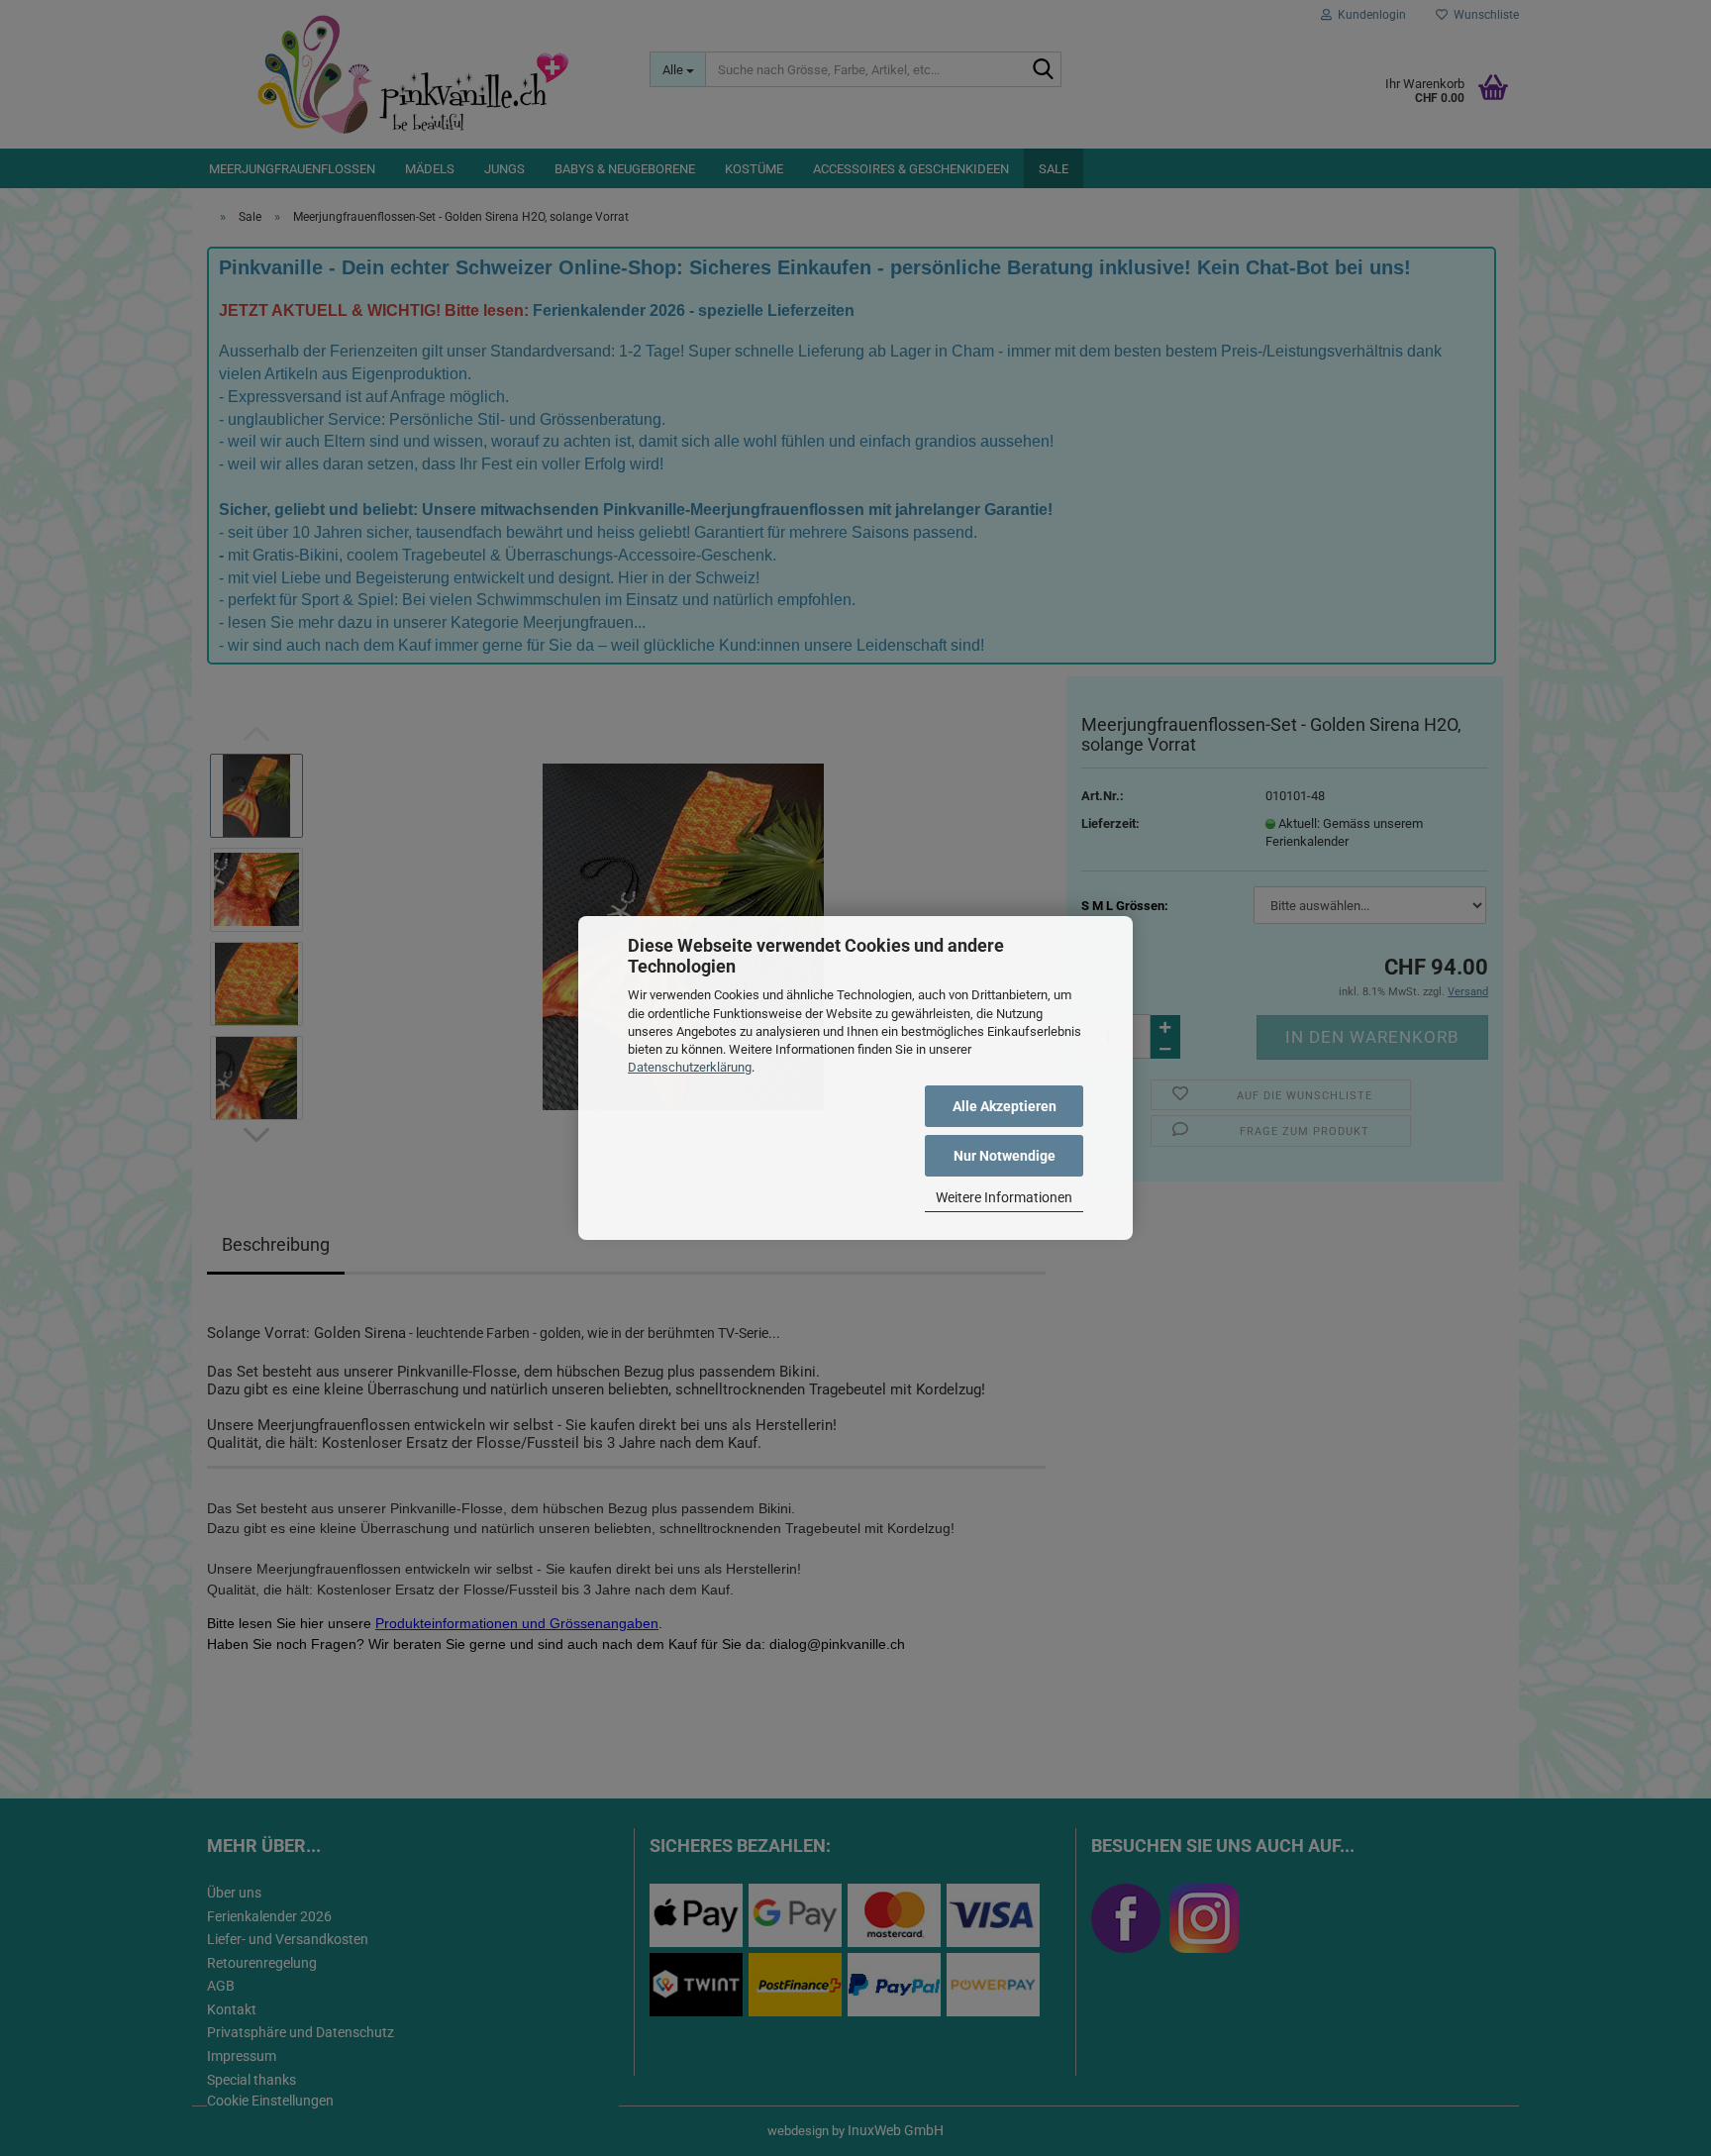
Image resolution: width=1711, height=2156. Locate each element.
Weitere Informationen (1004, 1197)
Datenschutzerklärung (690, 1067)
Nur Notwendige (1005, 1156)
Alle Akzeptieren (1005, 1106)
